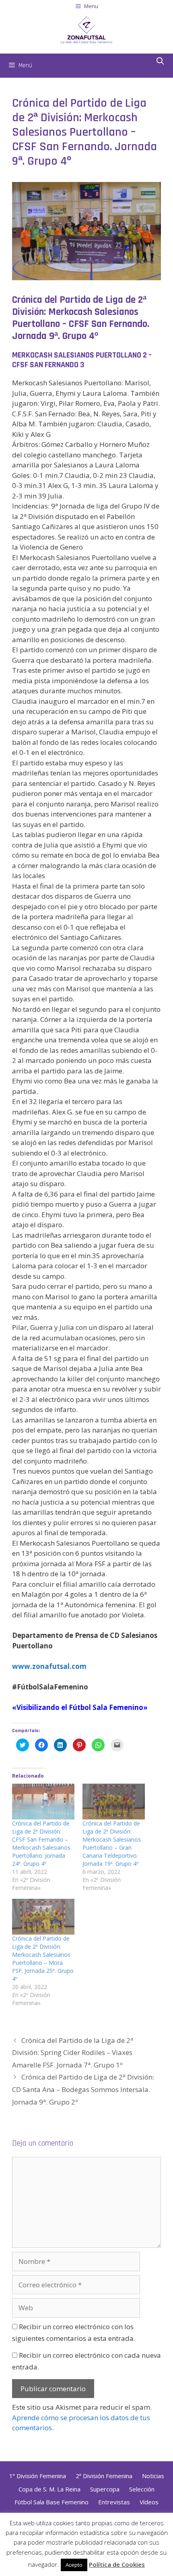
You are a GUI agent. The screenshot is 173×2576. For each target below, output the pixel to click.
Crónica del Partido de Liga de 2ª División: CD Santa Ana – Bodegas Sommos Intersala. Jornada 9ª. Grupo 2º (84, 2089)
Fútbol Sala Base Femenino (51, 2502)
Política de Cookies (117, 2564)
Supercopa (105, 2489)
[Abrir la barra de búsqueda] (160, 62)
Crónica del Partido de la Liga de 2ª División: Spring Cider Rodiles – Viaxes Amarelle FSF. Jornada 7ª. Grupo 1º (73, 2053)
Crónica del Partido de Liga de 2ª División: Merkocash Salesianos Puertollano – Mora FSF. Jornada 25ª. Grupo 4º (43, 1959)
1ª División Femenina (38, 2476)
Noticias (153, 2476)
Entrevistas (114, 2502)
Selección (142, 2489)
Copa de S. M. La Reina (49, 2489)
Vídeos (149, 2502)
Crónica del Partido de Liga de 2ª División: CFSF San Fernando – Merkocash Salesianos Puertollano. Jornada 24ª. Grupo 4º (41, 1843)
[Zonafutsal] (86, 29)
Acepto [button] (74, 2565)
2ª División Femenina (104, 2476)
